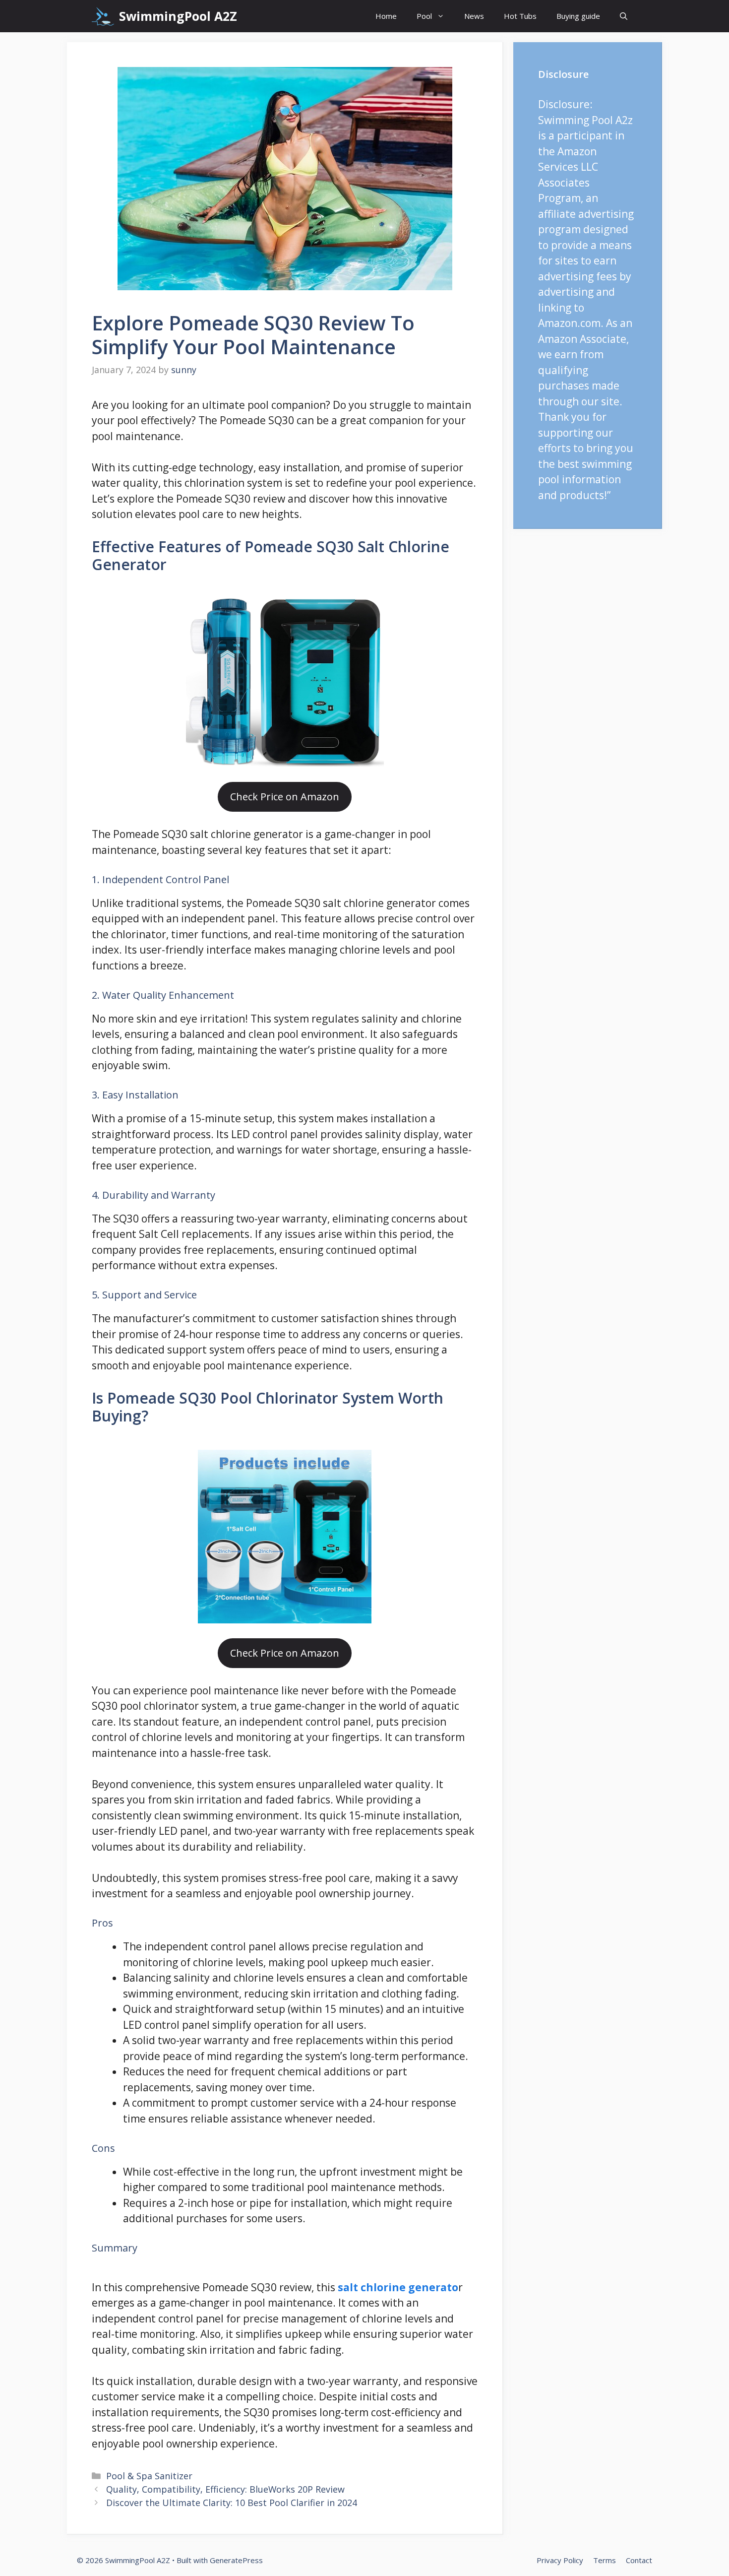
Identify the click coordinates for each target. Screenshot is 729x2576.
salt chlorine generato (398, 2287)
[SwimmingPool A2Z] (103, 16)
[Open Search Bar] (624, 16)
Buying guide (578, 16)
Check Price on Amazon (285, 797)
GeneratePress (236, 2560)
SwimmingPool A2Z (178, 16)
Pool (424, 16)
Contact (639, 2560)
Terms (605, 2560)
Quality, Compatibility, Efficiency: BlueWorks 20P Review (225, 2489)
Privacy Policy (560, 2560)
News (474, 16)
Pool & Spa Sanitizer (149, 2476)
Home (386, 16)
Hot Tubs (520, 16)
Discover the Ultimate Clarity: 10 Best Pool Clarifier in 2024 (232, 2503)
